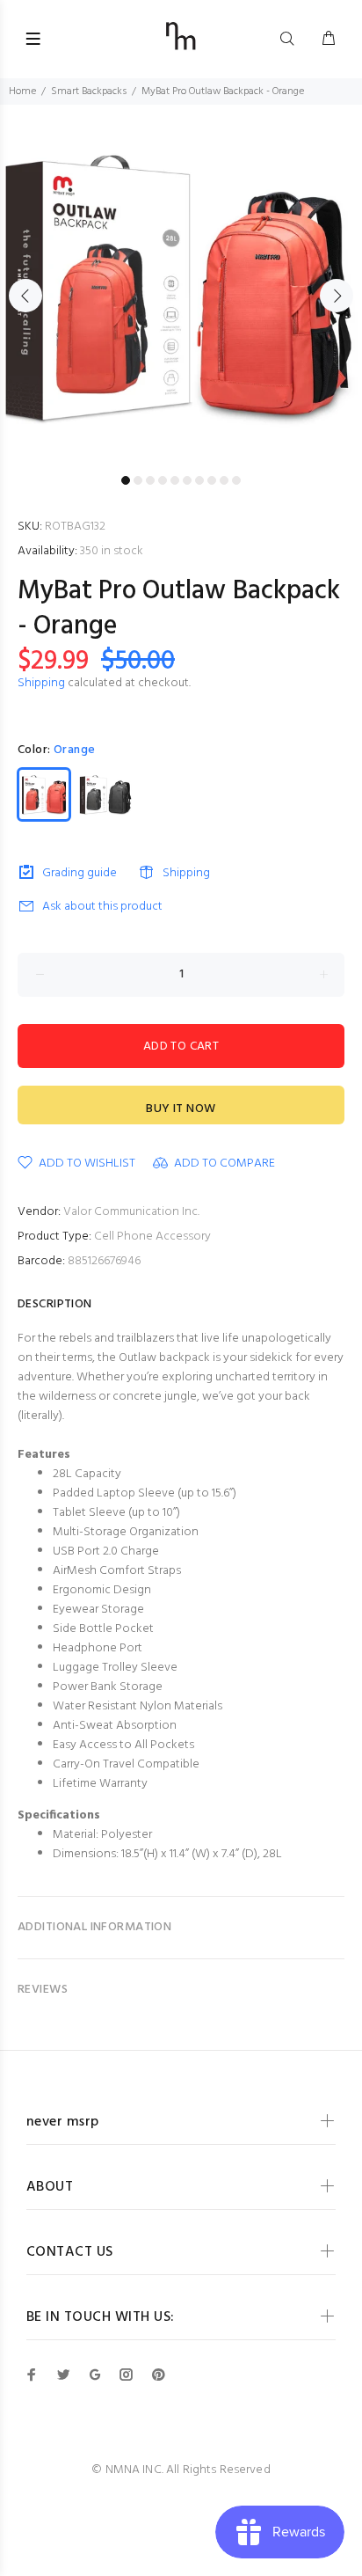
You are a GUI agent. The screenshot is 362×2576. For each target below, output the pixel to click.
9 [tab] (224, 480)
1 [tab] (126, 480)
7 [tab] (199, 480)
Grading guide (80, 873)
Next (337, 296)
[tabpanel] (181, 286)
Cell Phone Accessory (152, 1237)
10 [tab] (236, 480)
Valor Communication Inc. (131, 1212)
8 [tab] (212, 480)
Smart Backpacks (89, 91)
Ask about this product (102, 907)
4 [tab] (163, 480)
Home (22, 91)
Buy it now (181, 1109)
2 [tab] (138, 480)
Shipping (41, 683)
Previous (25, 296)
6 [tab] (187, 480)
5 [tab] (175, 480)
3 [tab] (150, 480)
